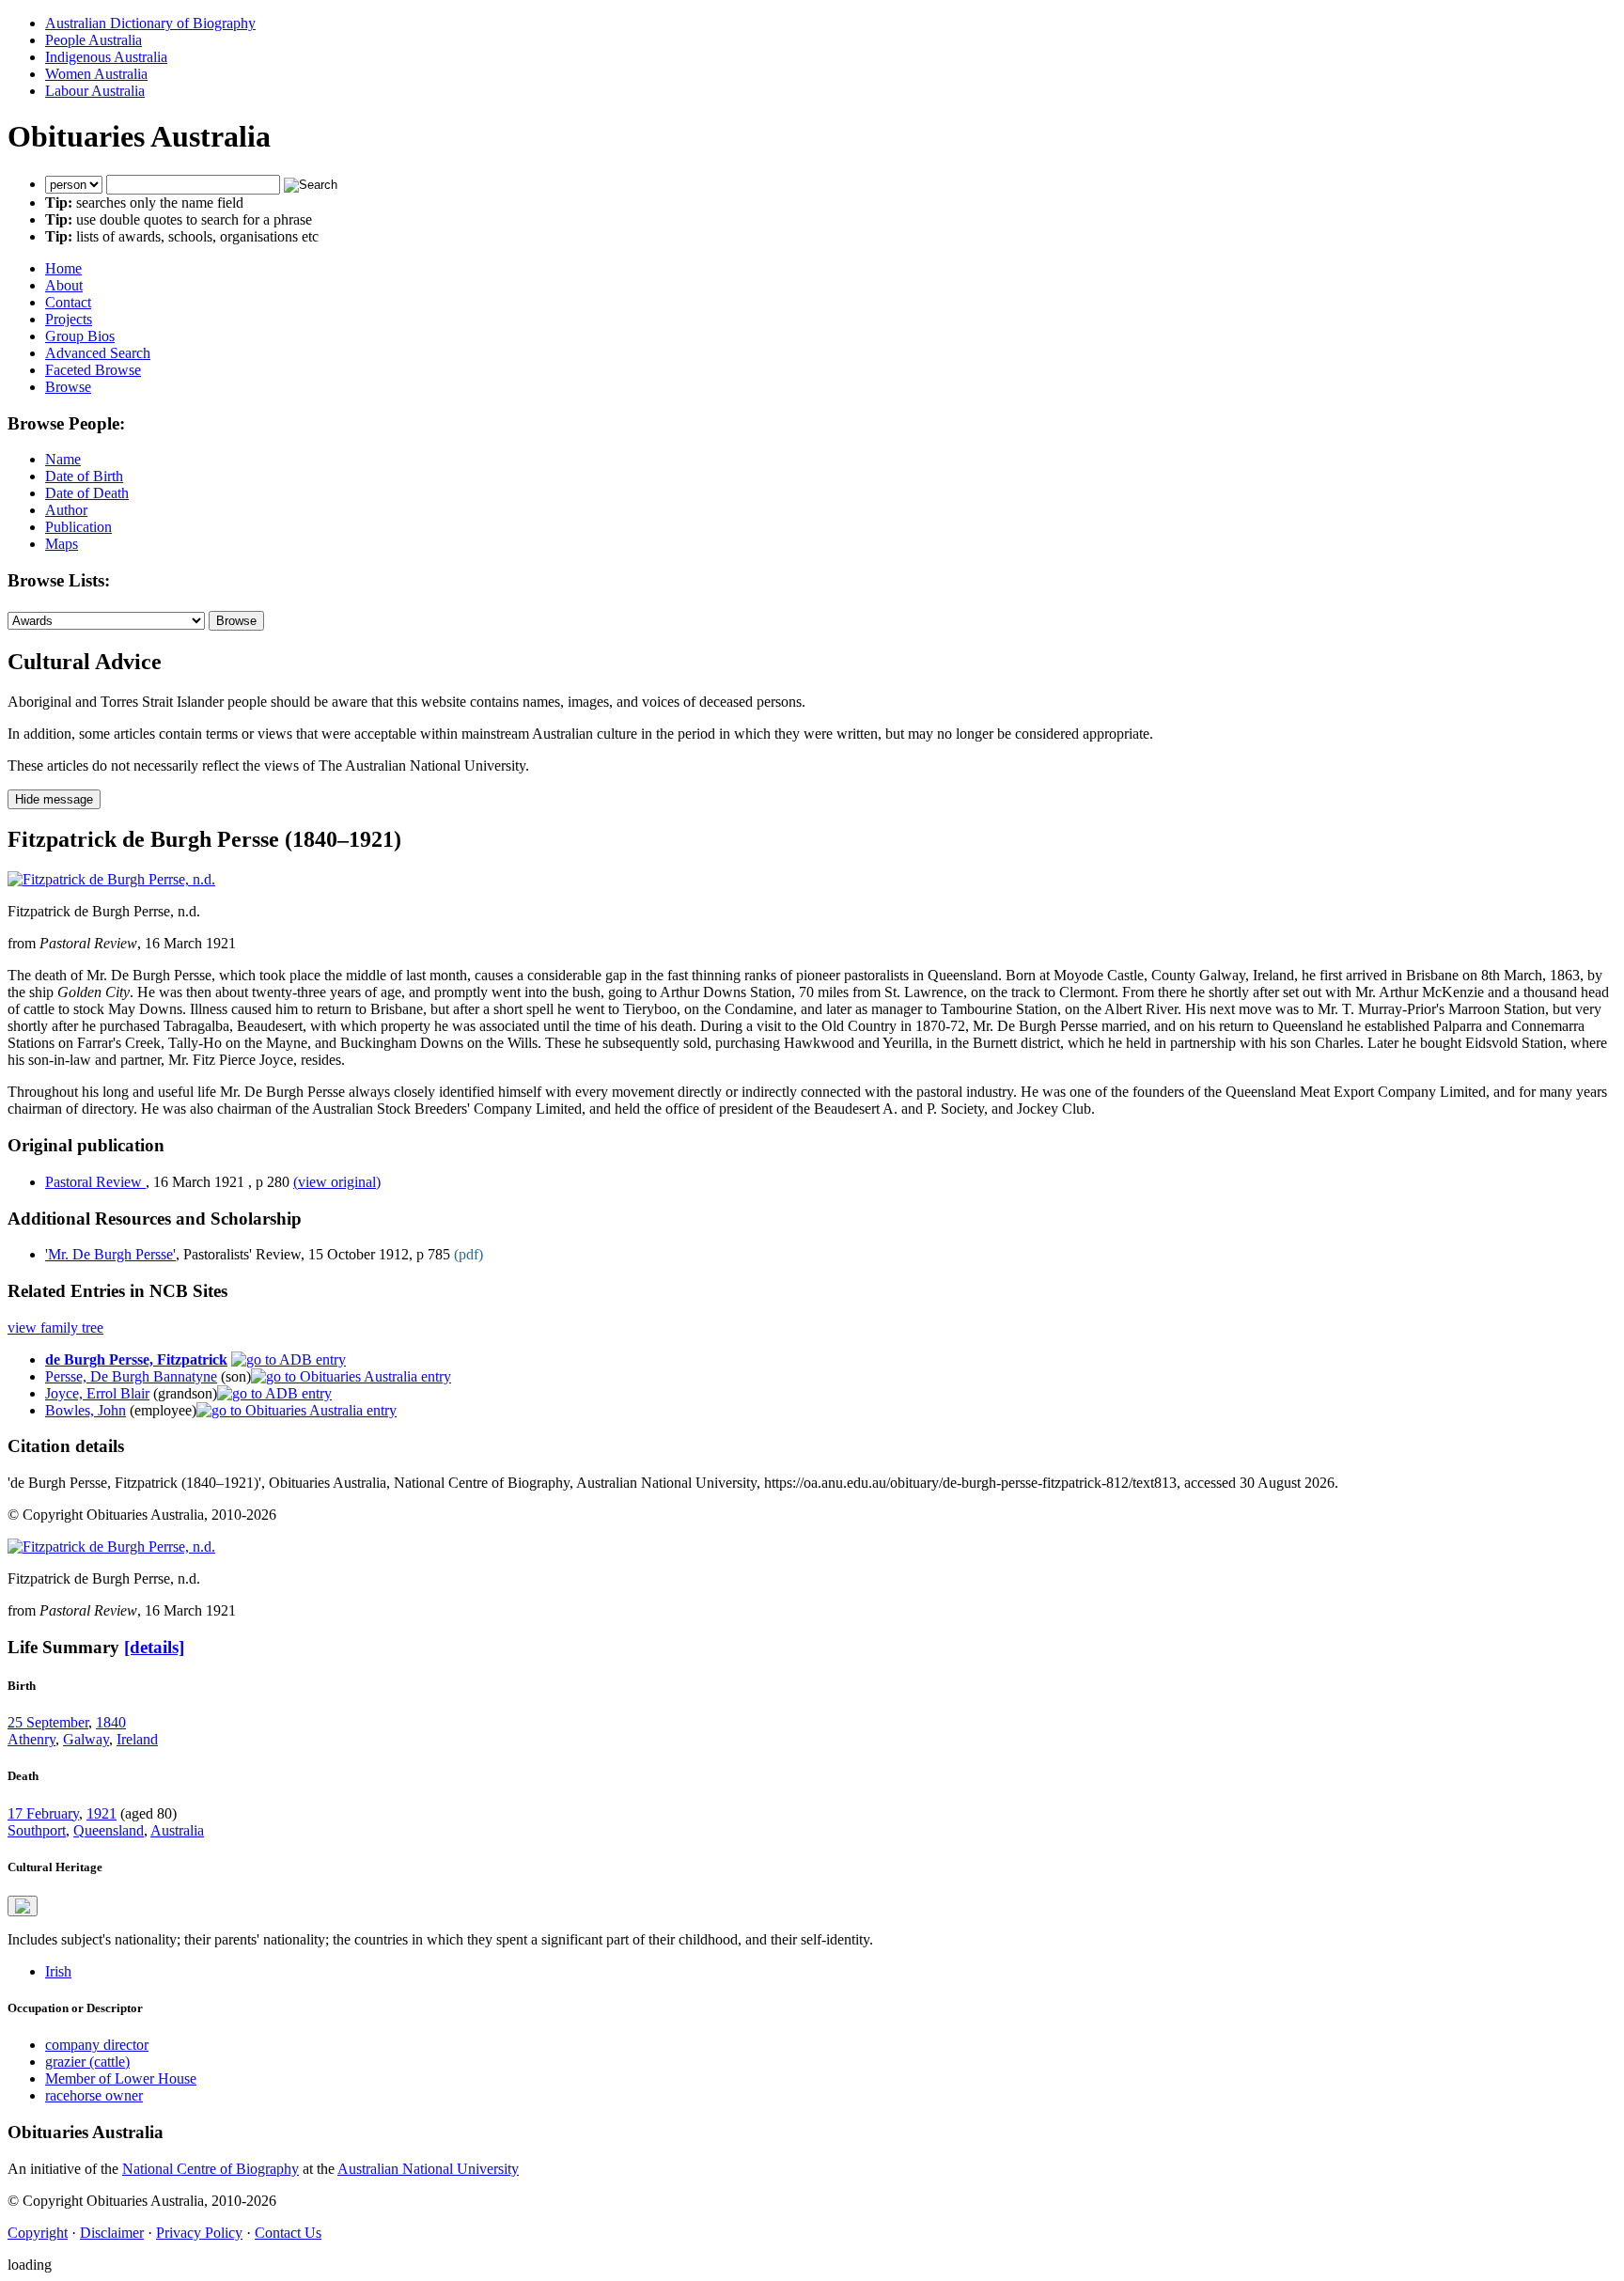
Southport (37, 1830)
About (64, 285)
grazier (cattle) (87, 2062)
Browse (68, 387)
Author (66, 510)
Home (63, 268)
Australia (177, 1830)
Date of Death (87, 493)
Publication (78, 527)
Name (63, 459)
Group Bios (80, 336)
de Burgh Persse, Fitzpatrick (136, 1359)
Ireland (137, 1739)
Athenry (31, 1739)
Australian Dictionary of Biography (150, 23)
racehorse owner (94, 2095)
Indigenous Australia (106, 57)
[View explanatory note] (23, 1906)
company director (97, 2045)
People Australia (94, 40)
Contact (68, 302)
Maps (62, 544)
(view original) (337, 1182)
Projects (69, 319)
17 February (43, 1813)
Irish (58, 1971)
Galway (86, 1739)
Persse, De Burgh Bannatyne (131, 1376)
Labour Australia (95, 91)
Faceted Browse (93, 370)
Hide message (54, 799)
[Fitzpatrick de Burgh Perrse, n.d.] (111, 879)
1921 (101, 1813)
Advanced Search (98, 353)
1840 (111, 1722)
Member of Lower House (121, 2078)
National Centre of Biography (211, 2169)
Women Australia (96, 74)
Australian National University (428, 2169)
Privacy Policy (199, 2233)
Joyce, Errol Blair (97, 1393)
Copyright (38, 2233)
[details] (154, 1647)
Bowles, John (86, 1410)
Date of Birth (84, 476)
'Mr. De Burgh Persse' (110, 1254)
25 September (48, 1722)
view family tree (55, 1328)
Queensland (109, 1830)
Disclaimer (112, 2233)
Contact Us (288, 2233)
